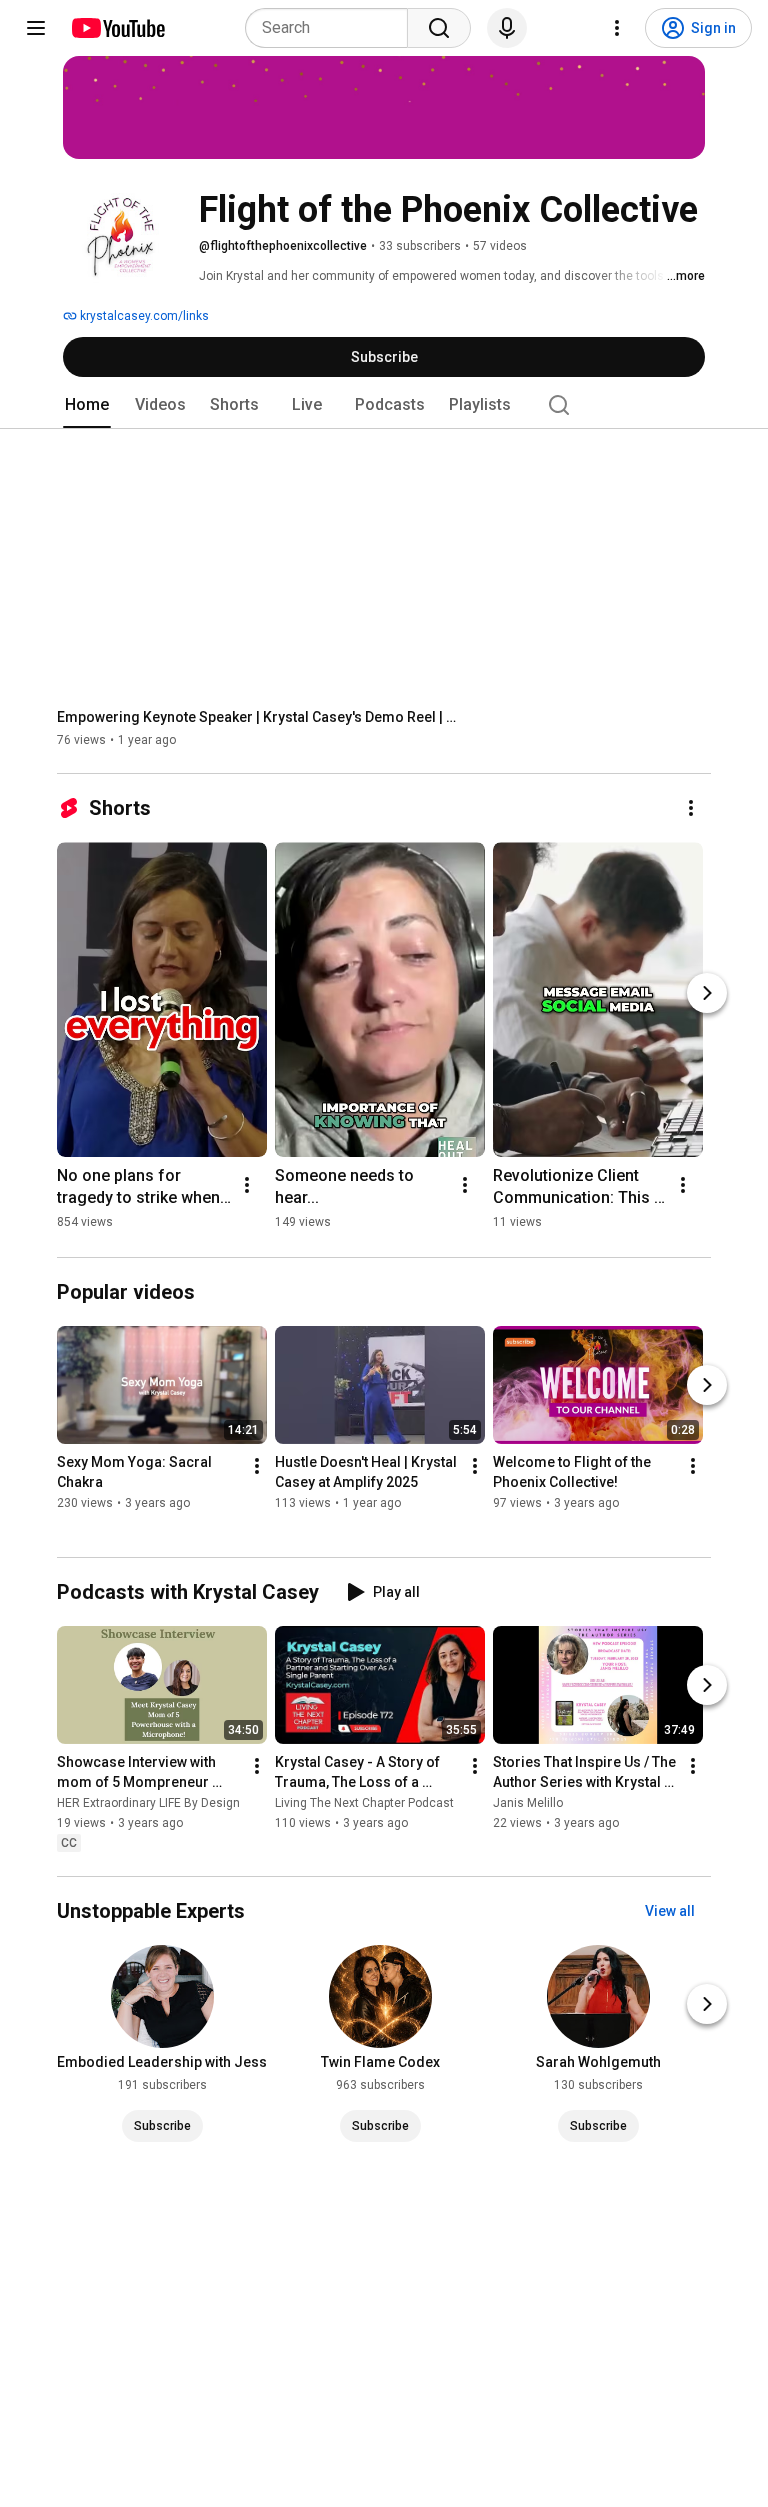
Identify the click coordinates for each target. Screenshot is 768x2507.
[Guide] (36, 28)
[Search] (439, 28)
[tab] (87, 405)
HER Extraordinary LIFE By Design (148, 1803)
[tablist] (384, 405)
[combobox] (332, 28)
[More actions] (691, 808)
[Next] (707, 993)
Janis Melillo (528, 1803)
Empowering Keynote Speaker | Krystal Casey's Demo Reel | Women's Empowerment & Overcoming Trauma (257, 717)
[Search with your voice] (507, 28)
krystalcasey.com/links (143, 316)
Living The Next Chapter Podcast (364, 1803)
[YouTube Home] (117, 28)
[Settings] (617, 28)
